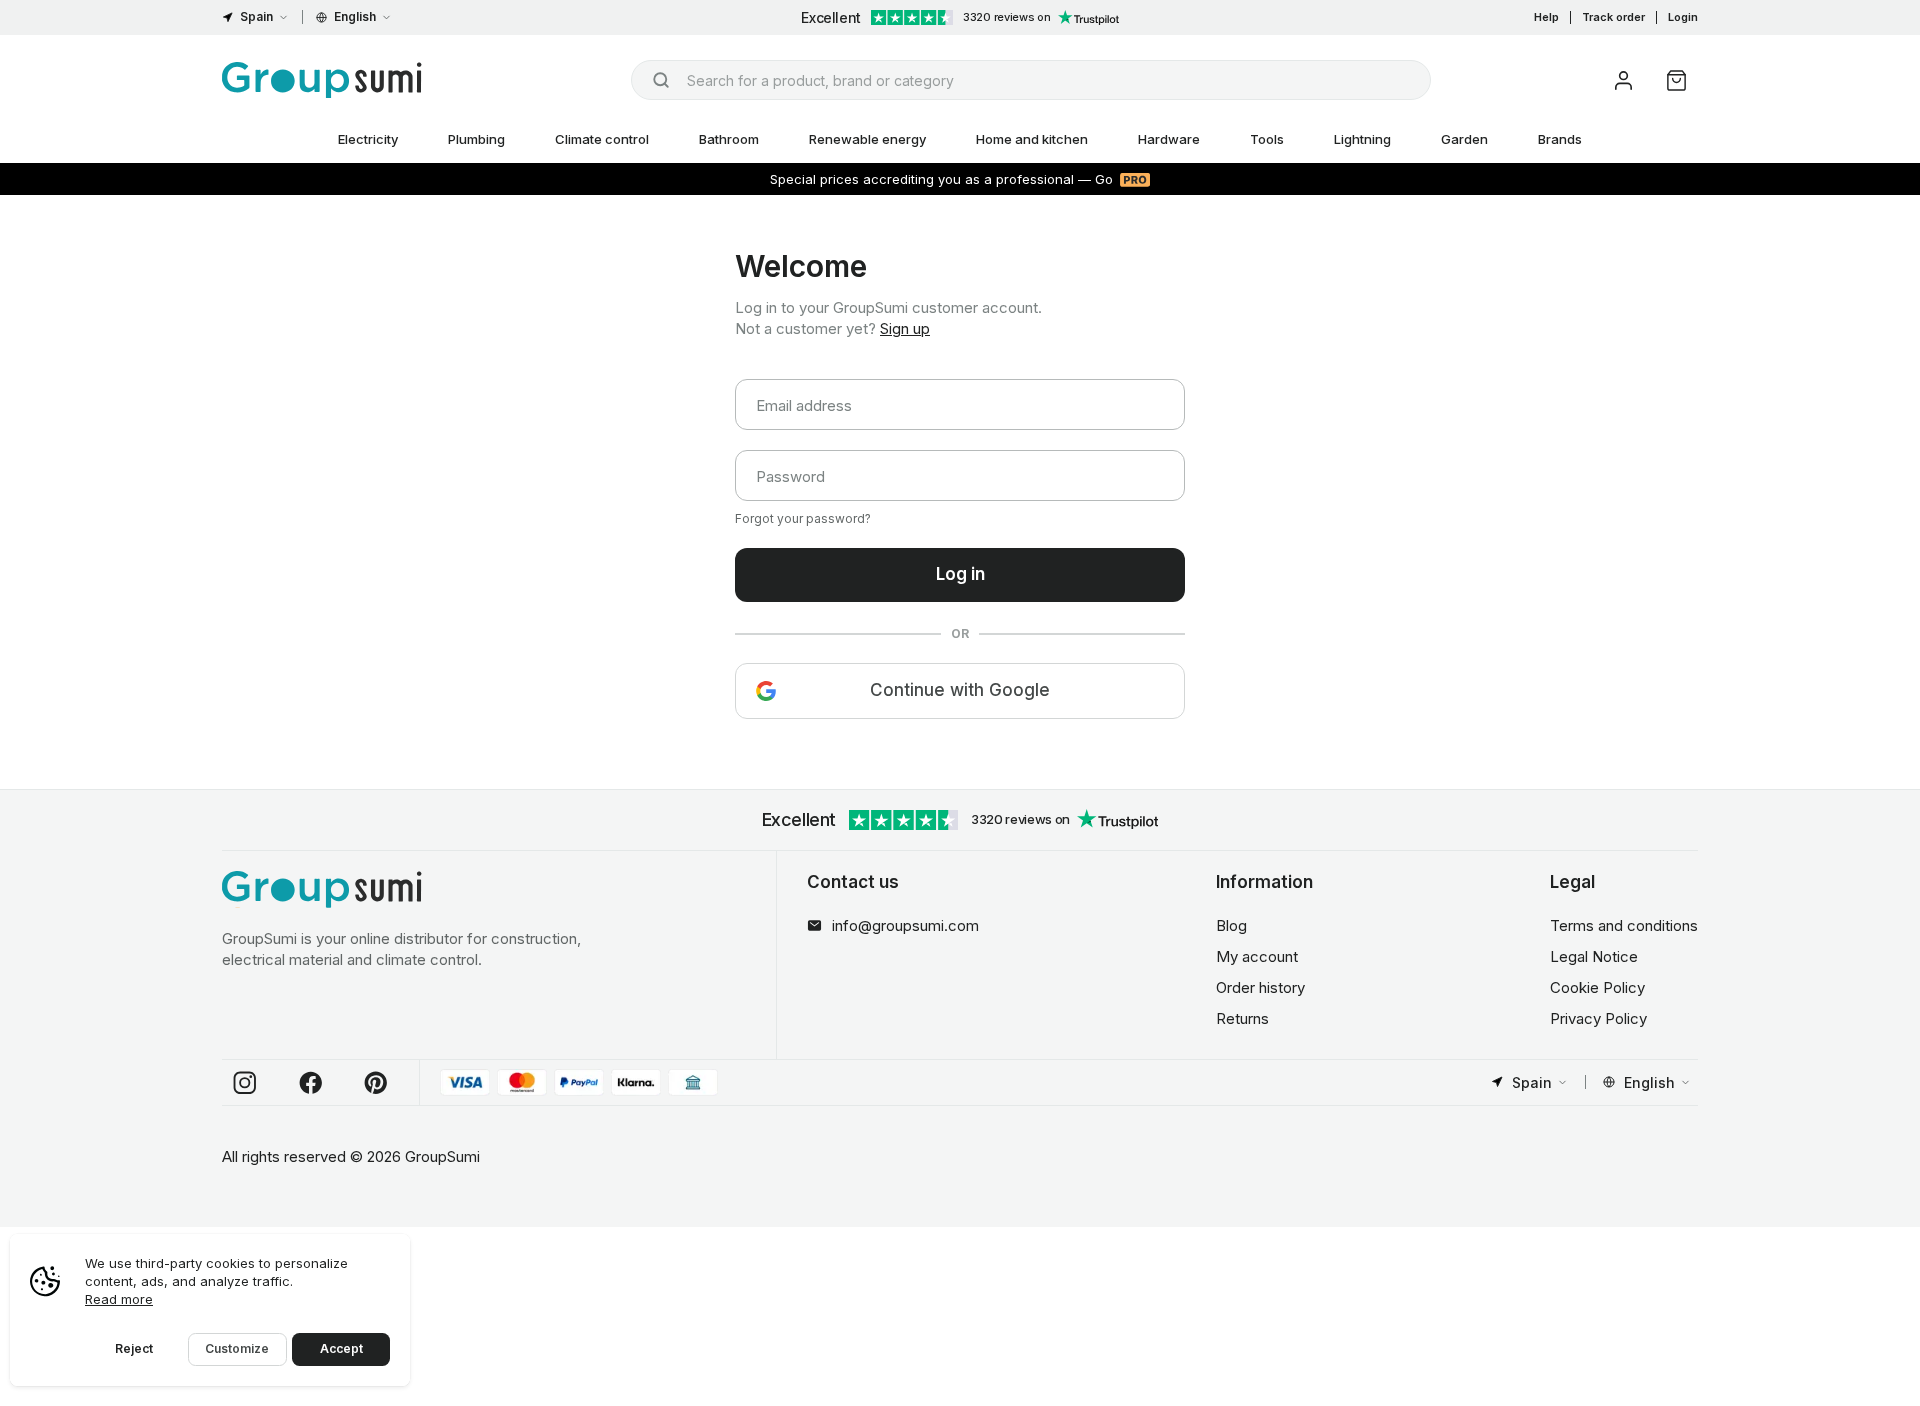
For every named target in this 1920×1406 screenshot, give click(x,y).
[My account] (1623, 80)
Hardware (1169, 139)
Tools (1267, 139)
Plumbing (476, 139)
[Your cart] (1676, 80)
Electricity (368, 139)
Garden (1464, 139)
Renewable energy (867, 139)
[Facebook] (311, 1083)
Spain (256, 16)
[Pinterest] (376, 1083)
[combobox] (1031, 80)
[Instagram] (245, 1083)
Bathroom (729, 139)
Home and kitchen (1032, 139)
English (355, 16)
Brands (1560, 139)
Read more (119, 1299)
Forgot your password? (803, 518)
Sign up (905, 328)
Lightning (1362, 139)
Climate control (602, 139)
